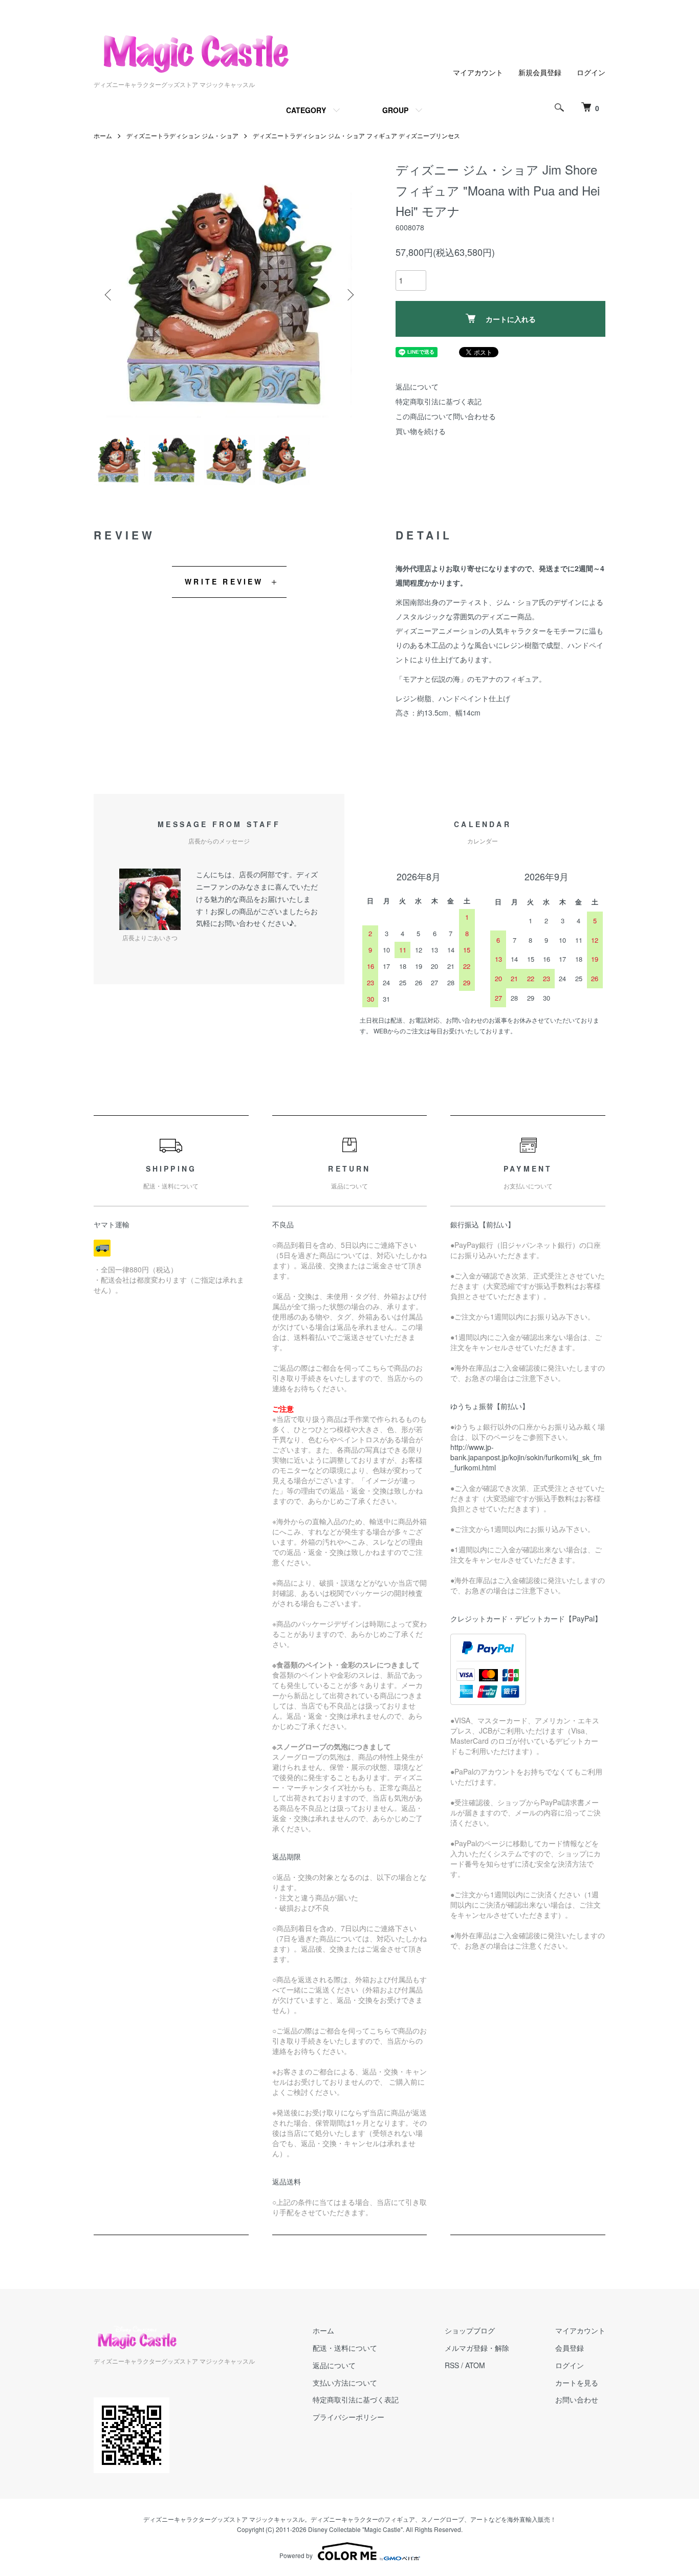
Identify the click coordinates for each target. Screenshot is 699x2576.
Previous (109, 295)
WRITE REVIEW (224, 581)
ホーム (103, 135)
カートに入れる (511, 319)
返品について (417, 386)
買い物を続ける (421, 431)
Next (349, 295)
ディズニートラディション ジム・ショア (182, 135)
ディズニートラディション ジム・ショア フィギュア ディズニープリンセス (356, 135)
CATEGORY (306, 110)
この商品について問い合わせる (446, 416)
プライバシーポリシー (348, 2417)
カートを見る (577, 2383)
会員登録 (570, 2348)
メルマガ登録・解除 (477, 2348)
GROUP (395, 110)
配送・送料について (345, 2348)
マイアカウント (478, 72)
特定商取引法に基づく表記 (439, 401)
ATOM (475, 2365)
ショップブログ (470, 2330)
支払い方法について (345, 2383)
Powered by (296, 2555)
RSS (452, 2365)
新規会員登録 (540, 72)
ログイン (591, 72)
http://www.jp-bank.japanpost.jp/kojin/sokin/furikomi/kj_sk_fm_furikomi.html (526, 1457)
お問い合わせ (577, 2399)
